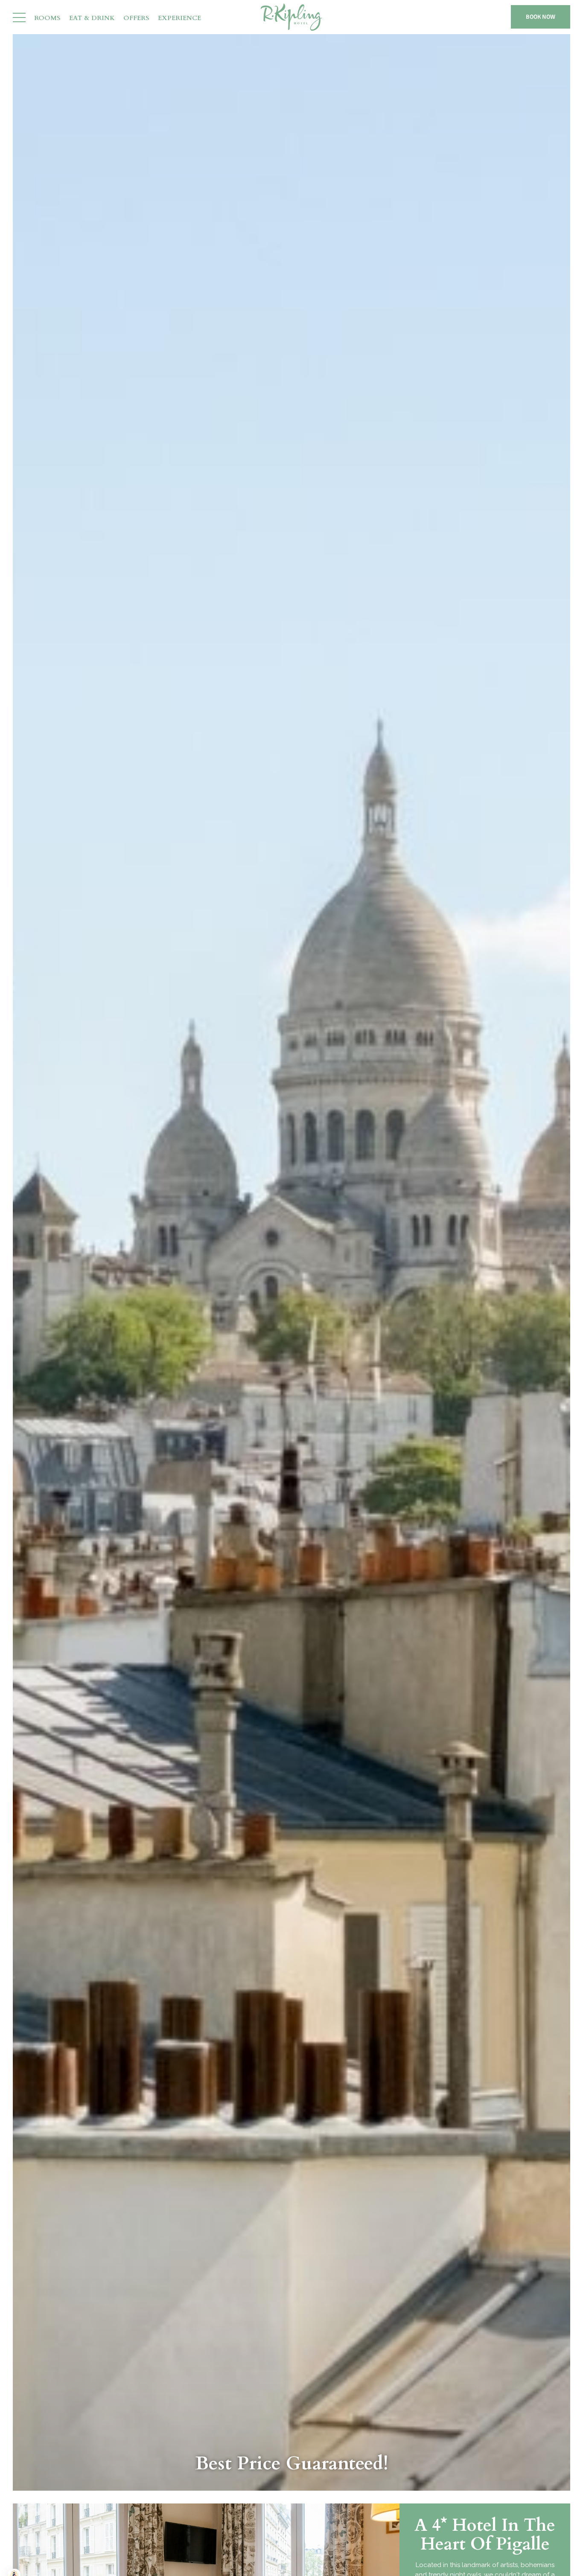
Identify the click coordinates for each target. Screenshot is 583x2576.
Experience (179, 19)
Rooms (47, 19)
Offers (136, 19)
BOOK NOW (541, 17)
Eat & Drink (92, 19)
